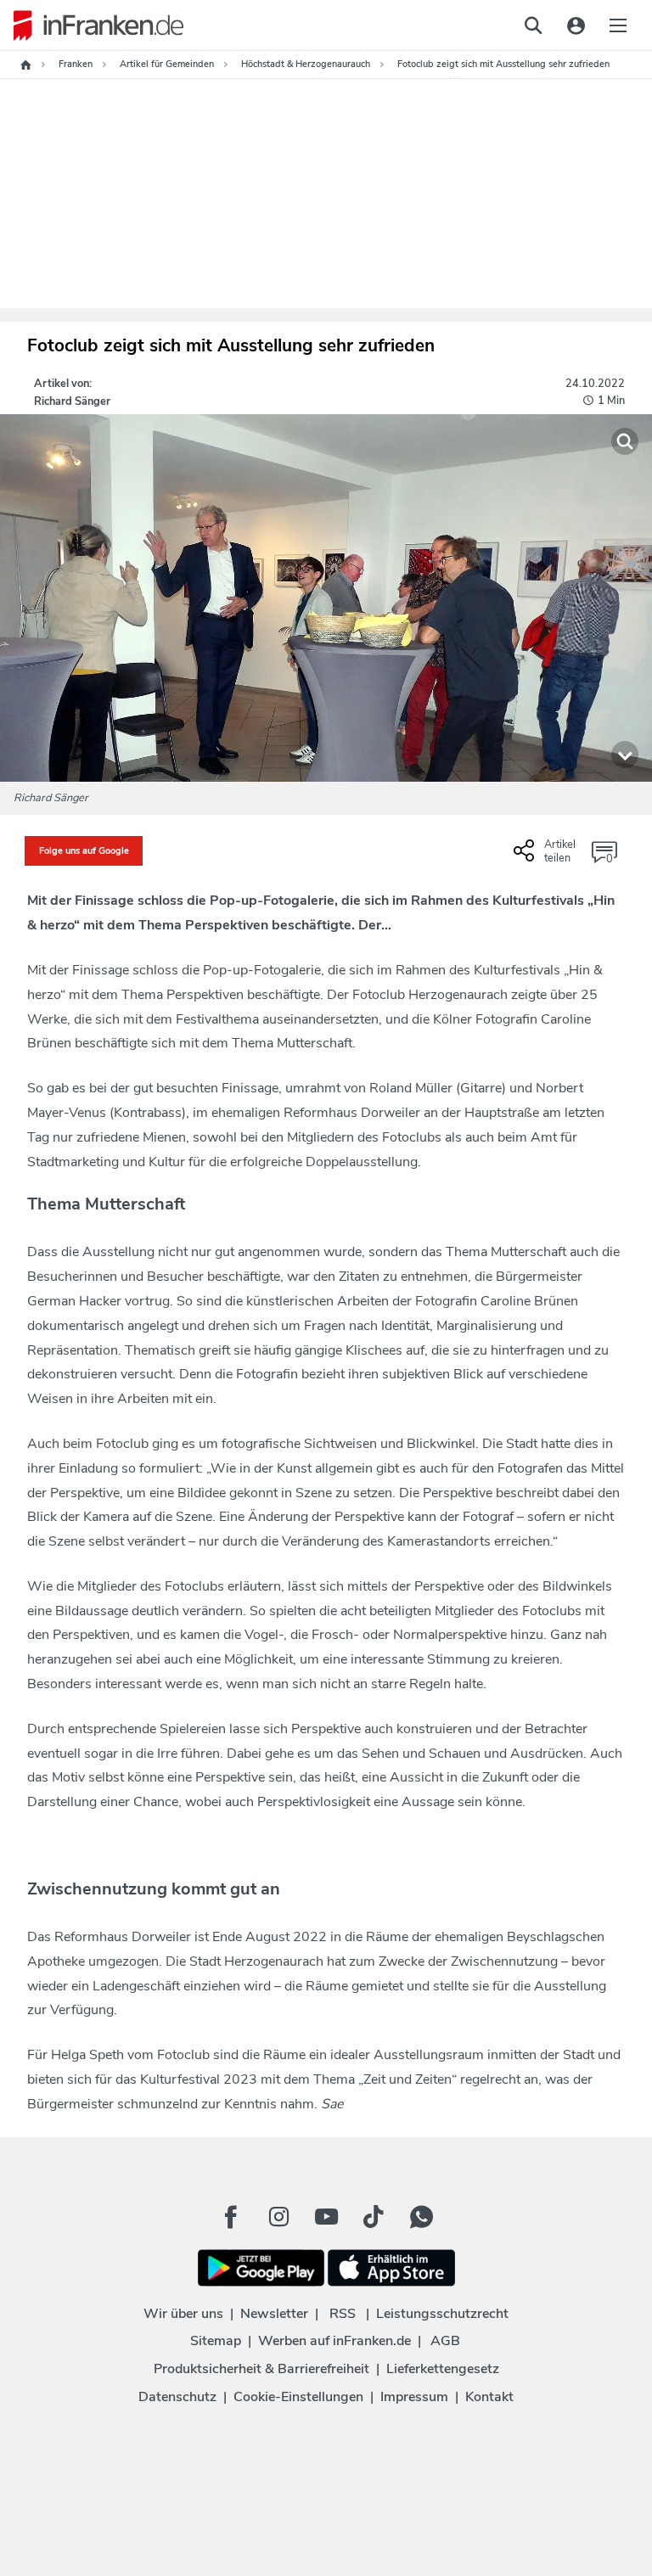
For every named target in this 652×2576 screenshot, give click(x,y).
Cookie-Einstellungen (298, 2397)
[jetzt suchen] (533, 25)
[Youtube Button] (326, 2217)
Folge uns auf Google (84, 851)
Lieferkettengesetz (443, 2369)
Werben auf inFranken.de (334, 2341)
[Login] (576, 25)
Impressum (414, 2397)
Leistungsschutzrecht (442, 2314)
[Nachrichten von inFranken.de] (92, 25)
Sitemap (216, 2341)
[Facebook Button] (231, 2217)
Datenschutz (177, 2397)
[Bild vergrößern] (625, 441)
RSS (343, 2314)
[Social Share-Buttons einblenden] (547, 857)
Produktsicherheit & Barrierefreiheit (261, 2369)
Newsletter (274, 2314)
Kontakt (489, 2397)
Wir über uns (183, 2314)
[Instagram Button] (278, 2217)
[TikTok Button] (374, 2217)
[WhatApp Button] (421, 2217)
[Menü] (618, 25)
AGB (445, 2341)
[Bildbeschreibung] (625, 755)
